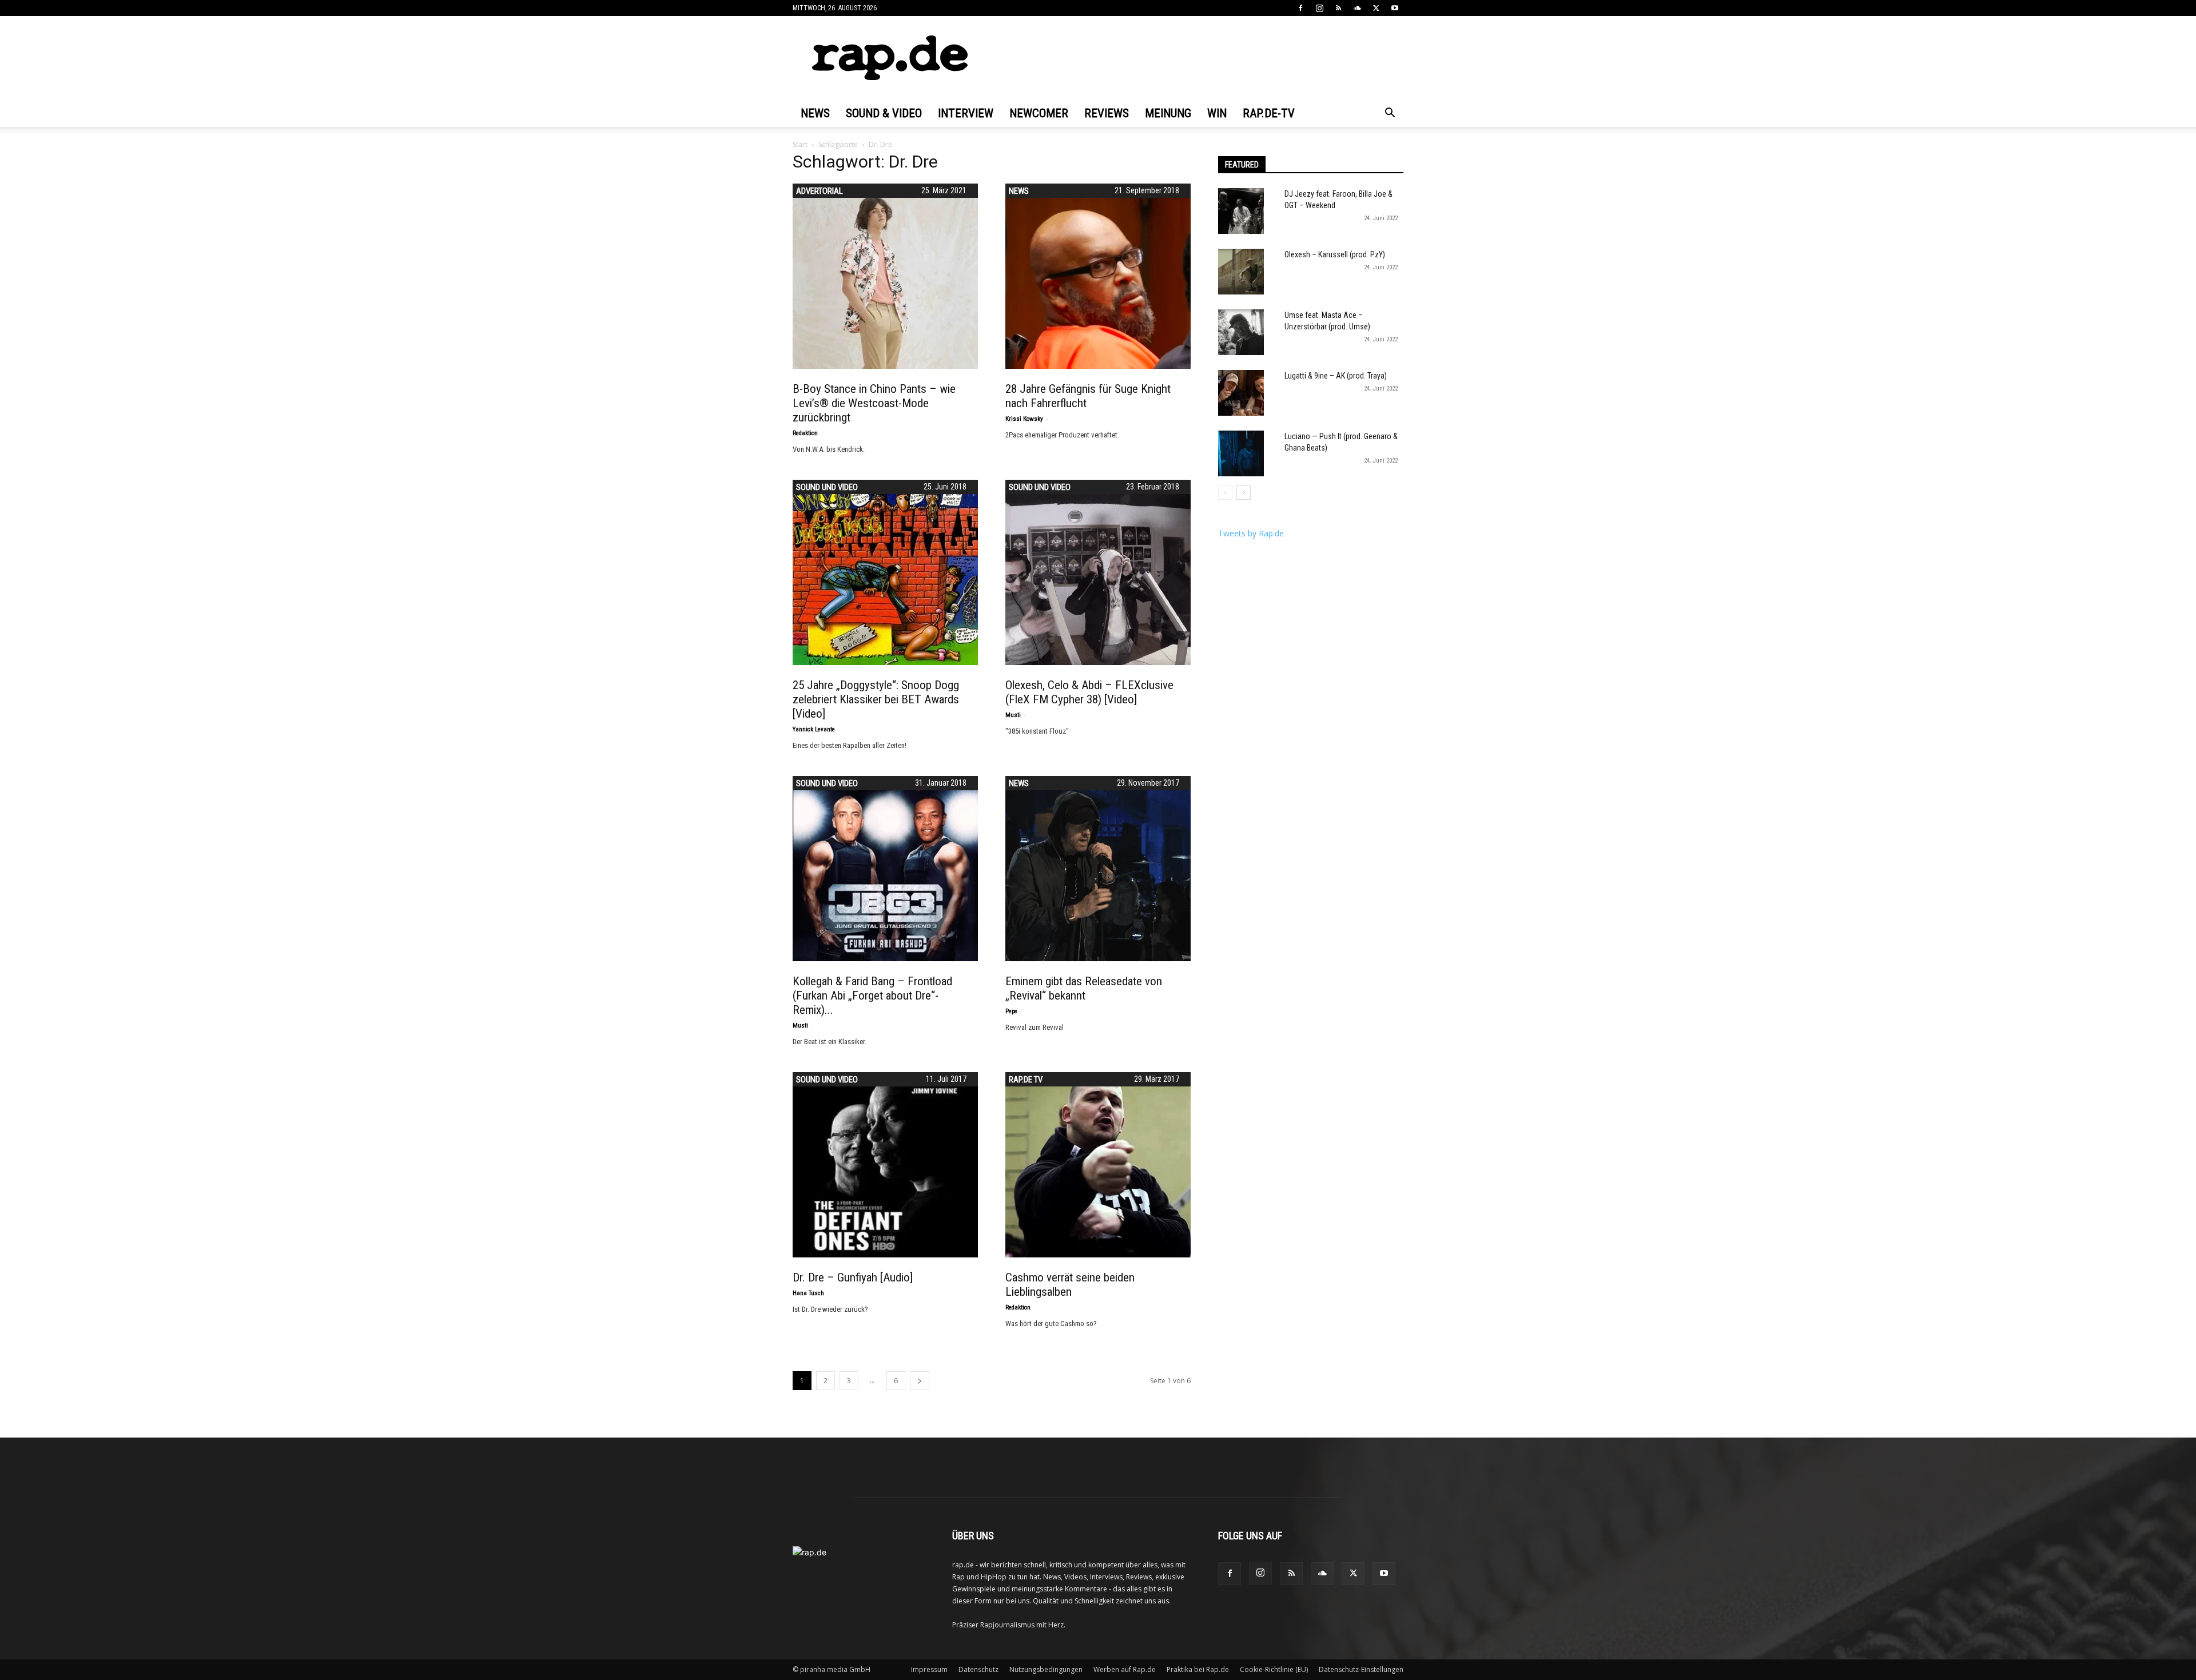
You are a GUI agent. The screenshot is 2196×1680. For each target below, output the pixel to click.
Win (1217, 113)
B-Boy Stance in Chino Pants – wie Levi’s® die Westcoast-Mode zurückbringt (874, 403)
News (815, 113)
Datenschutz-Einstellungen (1361, 1669)
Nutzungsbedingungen (1046, 1669)
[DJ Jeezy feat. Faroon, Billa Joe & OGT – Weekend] (1241, 211)
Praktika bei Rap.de (1198, 1669)
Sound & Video (884, 113)
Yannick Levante (814, 729)
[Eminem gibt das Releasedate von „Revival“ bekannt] (1098, 869)
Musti (1013, 715)
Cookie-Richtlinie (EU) (1274, 1669)
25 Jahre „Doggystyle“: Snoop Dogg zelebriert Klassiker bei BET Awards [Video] (876, 699)
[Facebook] (1300, 8)
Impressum (929, 1669)
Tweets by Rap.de (1251, 533)
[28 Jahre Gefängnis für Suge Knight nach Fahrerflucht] (1098, 276)
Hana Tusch (808, 1293)
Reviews (1107, 113)
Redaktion (805, 433)
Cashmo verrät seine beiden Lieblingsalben (1070, 1285)
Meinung (1168, 113)
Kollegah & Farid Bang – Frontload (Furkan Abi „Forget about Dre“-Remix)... (872, 996)
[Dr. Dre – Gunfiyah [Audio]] (885, 1165)
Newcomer (1039, 113)
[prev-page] (1225, 493)
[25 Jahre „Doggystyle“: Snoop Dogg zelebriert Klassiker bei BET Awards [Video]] (885, 572)
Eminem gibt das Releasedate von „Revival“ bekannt (1084, 988)
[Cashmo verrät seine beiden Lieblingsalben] (1098, 1165)
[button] (1390, 114)
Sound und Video (827, 487)
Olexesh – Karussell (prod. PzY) (1335, 254)
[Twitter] (1376, 8)
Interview (966, 113)
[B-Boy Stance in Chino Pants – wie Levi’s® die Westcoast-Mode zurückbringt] (885, 276)
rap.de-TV (1269, 113)
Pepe (1011, 1011)
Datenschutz (978, 1669)
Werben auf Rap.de (1125, 1669)
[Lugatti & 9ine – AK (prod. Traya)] (1241, 393)
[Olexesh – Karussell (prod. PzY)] (1241, 272)
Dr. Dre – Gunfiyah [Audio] (853, 1277)
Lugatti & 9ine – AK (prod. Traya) (1336, 376)
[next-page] (920, 1381)
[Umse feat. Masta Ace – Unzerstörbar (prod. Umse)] (1241, 332)
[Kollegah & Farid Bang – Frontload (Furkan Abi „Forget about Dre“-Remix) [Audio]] (885, 869)
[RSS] (1338, 8)
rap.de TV (1026, 1080)
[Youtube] (1395, 8)
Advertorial (819, 191)
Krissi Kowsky (1024, 419)
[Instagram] (1319, 8)
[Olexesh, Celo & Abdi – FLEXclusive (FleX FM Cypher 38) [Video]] (1098, 572)
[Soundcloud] (1357, 8)
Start (800, 144)
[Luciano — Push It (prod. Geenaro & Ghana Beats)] (1241, 453)
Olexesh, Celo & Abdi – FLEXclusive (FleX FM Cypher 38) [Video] (1089, 692)
